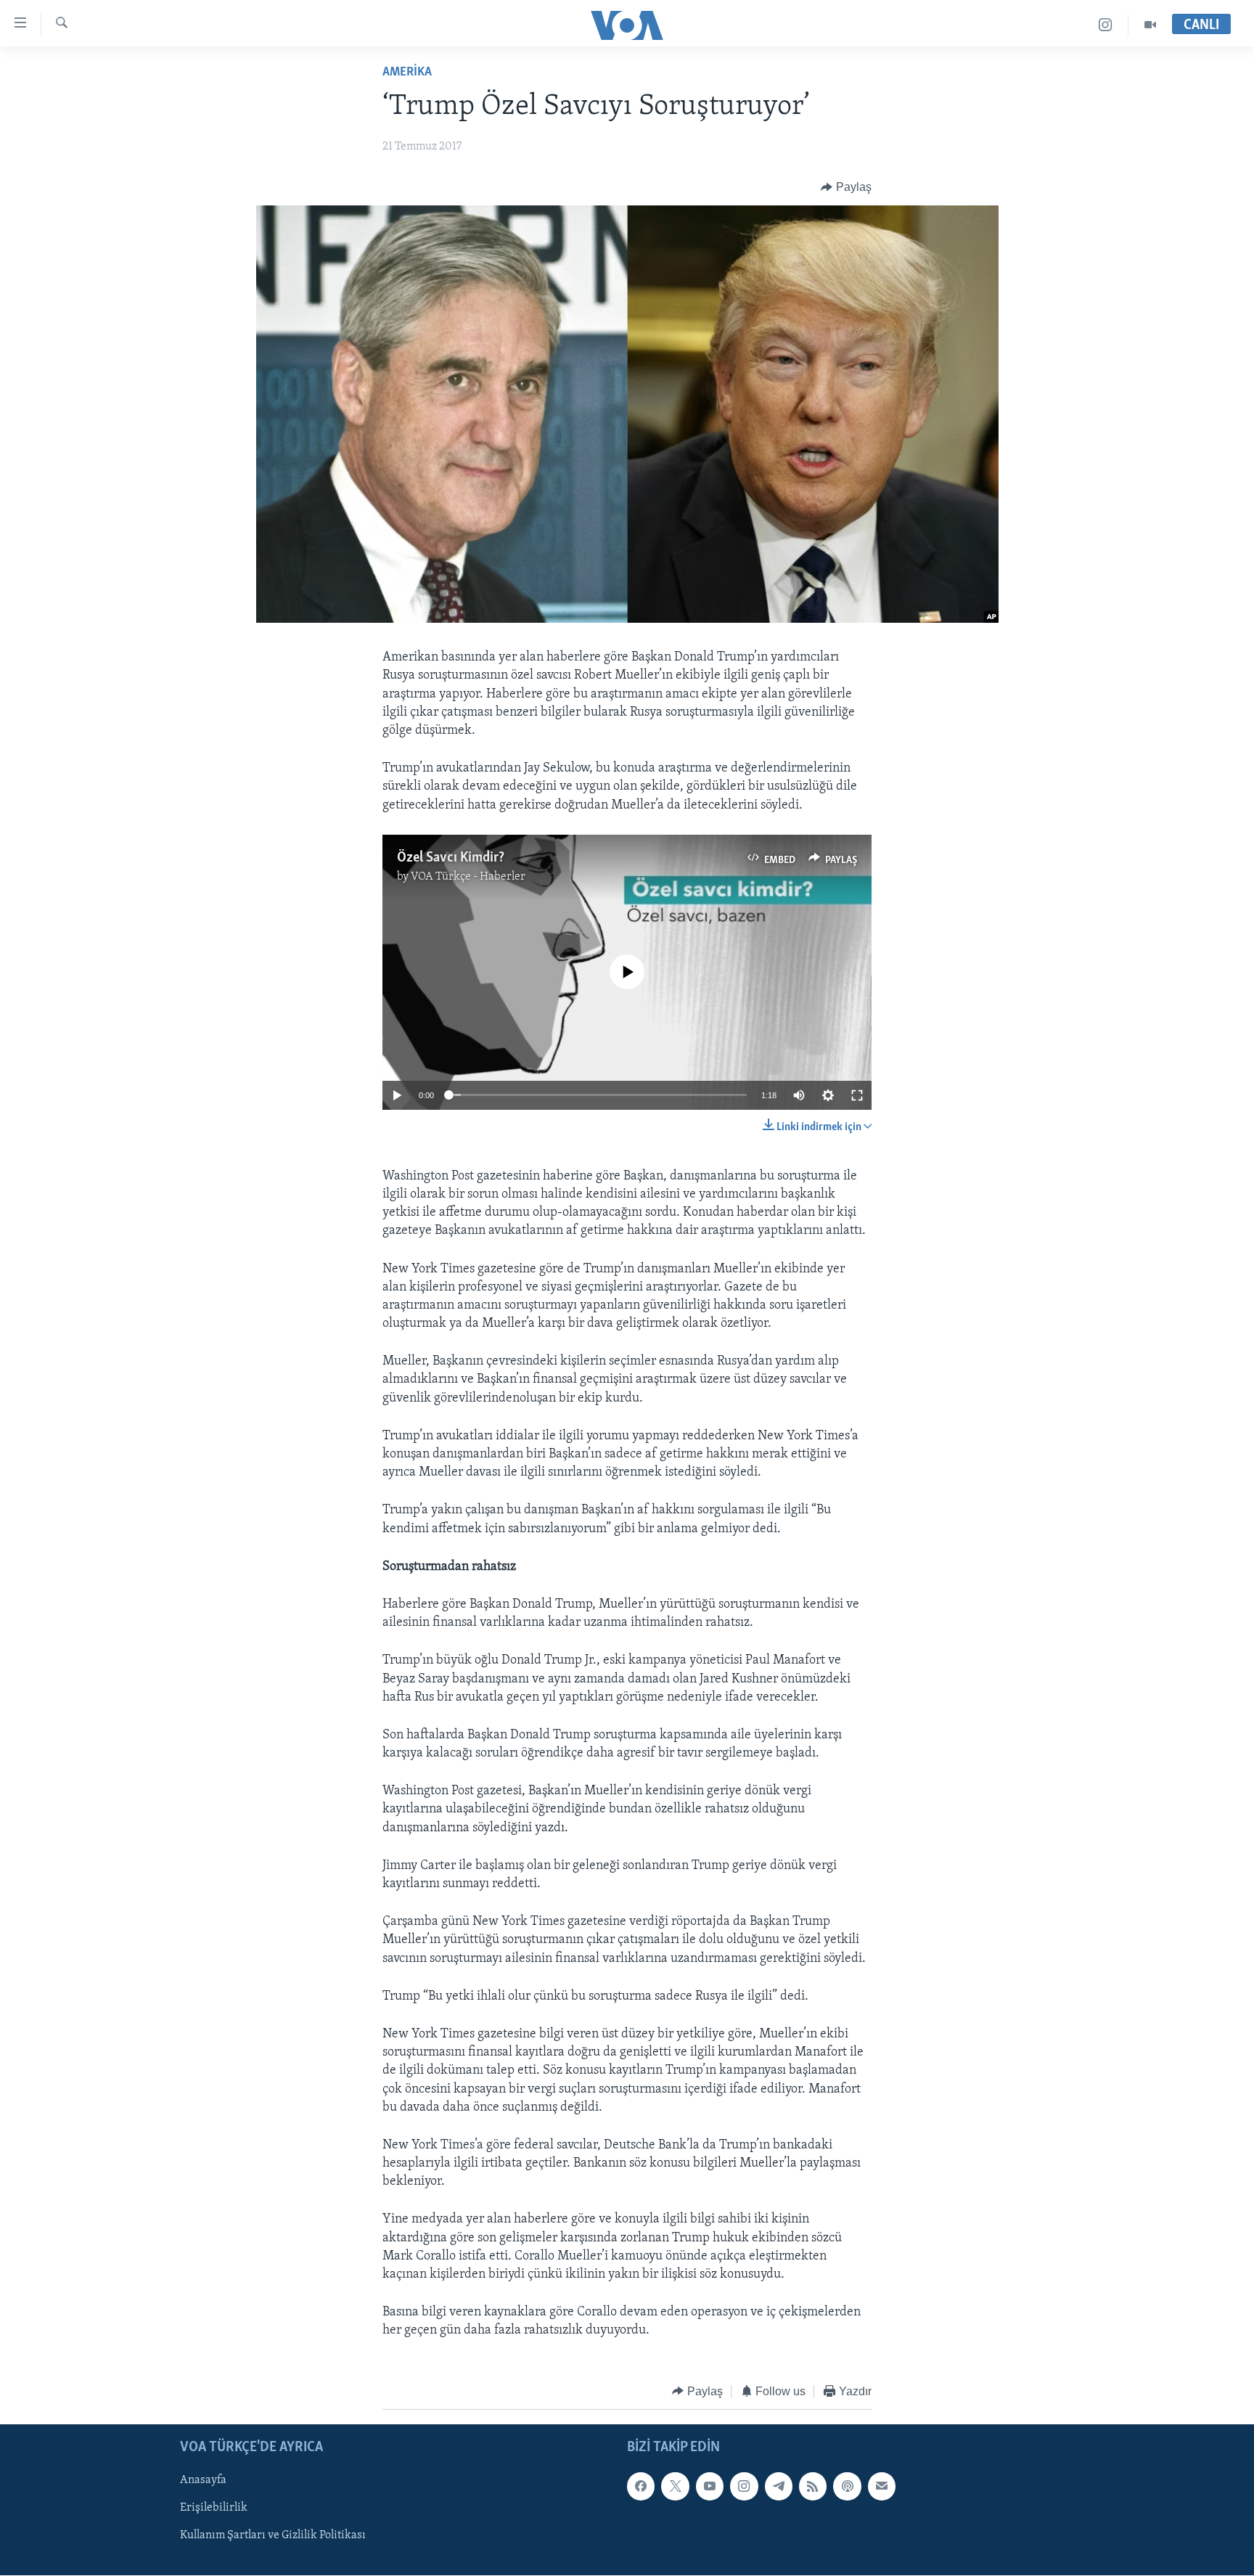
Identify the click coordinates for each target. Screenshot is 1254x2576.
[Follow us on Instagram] (744, 2486)
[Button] (846, 187)
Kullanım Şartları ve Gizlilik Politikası (273, 2536)
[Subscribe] (882, 2486)
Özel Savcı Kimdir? (451, 858)
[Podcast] (847, 2486)
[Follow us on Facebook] (641, 2486)
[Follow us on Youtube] (710, 2486)
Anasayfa (203, 2480)
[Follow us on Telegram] (779, 2486)
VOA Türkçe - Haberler (468, 877)
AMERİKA (407, 73)
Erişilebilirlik (214, 2508)
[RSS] (813, 2486)
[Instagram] (1106, 25)
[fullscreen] (857, 1095)
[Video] (1150, 25)
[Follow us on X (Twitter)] (675, 2486)
